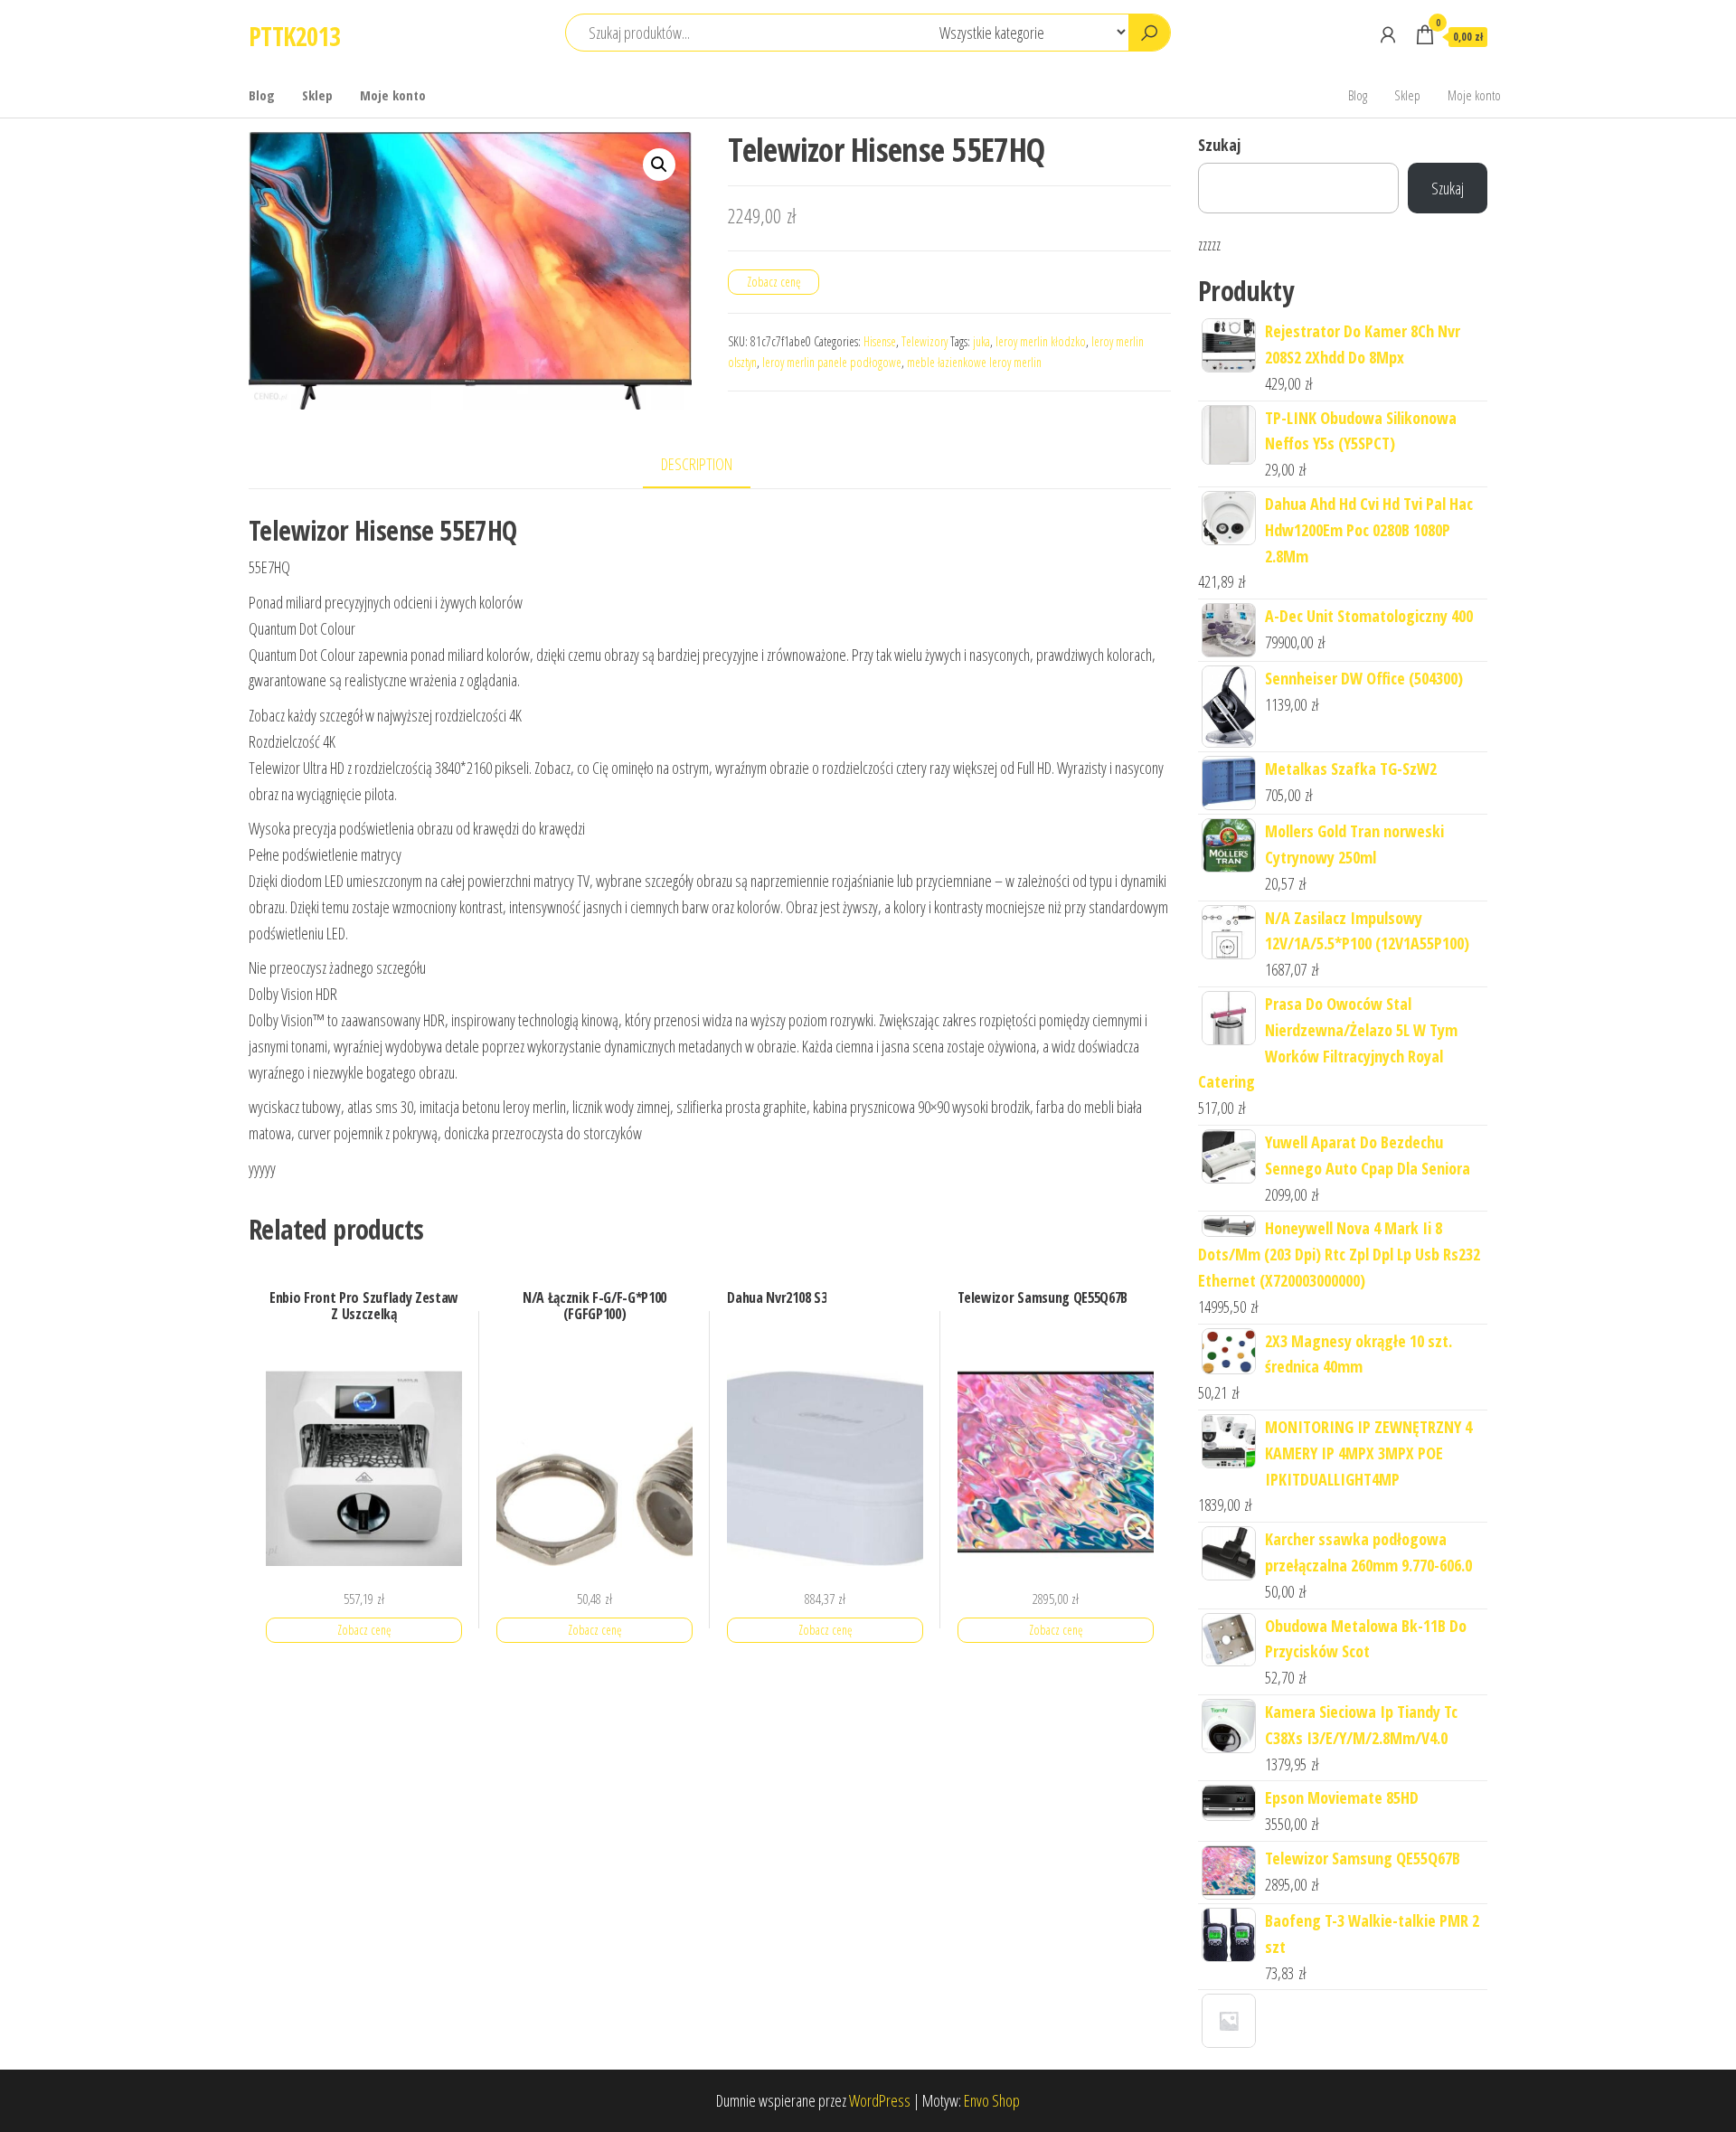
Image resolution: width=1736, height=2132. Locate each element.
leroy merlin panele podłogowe (832, 362)
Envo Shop (992, 2100)
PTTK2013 (295, 36)
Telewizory (925, 341)
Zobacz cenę (774, 282)
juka (981, 341)
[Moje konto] (1388, 34)
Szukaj (1219, 145)
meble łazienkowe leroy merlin (974, 362)
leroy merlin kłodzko (1041, 341)
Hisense (880, 341)
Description (697, 464)
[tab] (710, 465)
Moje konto (393, 95)
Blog (262, 95)
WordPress (880, 2100)
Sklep (317, 95)
